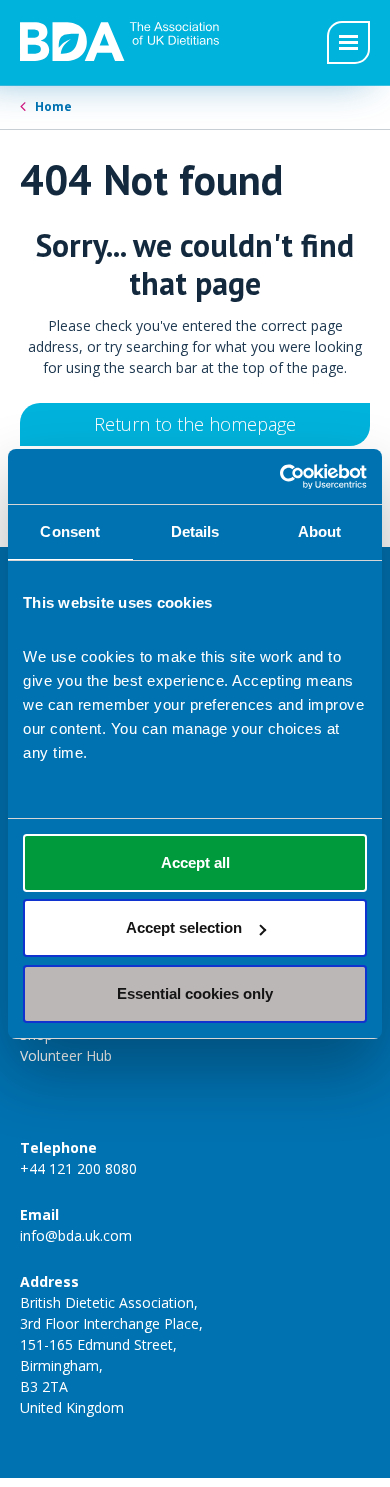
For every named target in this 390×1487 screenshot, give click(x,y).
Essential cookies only (195, 993)
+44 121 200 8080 (78, 1168)
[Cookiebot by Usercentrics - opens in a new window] (280, 477)
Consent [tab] (70, 531)
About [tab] (320, 531)
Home (53, 106)
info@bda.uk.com (76, 1235)
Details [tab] (195, 531)
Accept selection (184, 927)
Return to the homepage (195, 424)
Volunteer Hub (66, 1055)
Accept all (195, 862)
